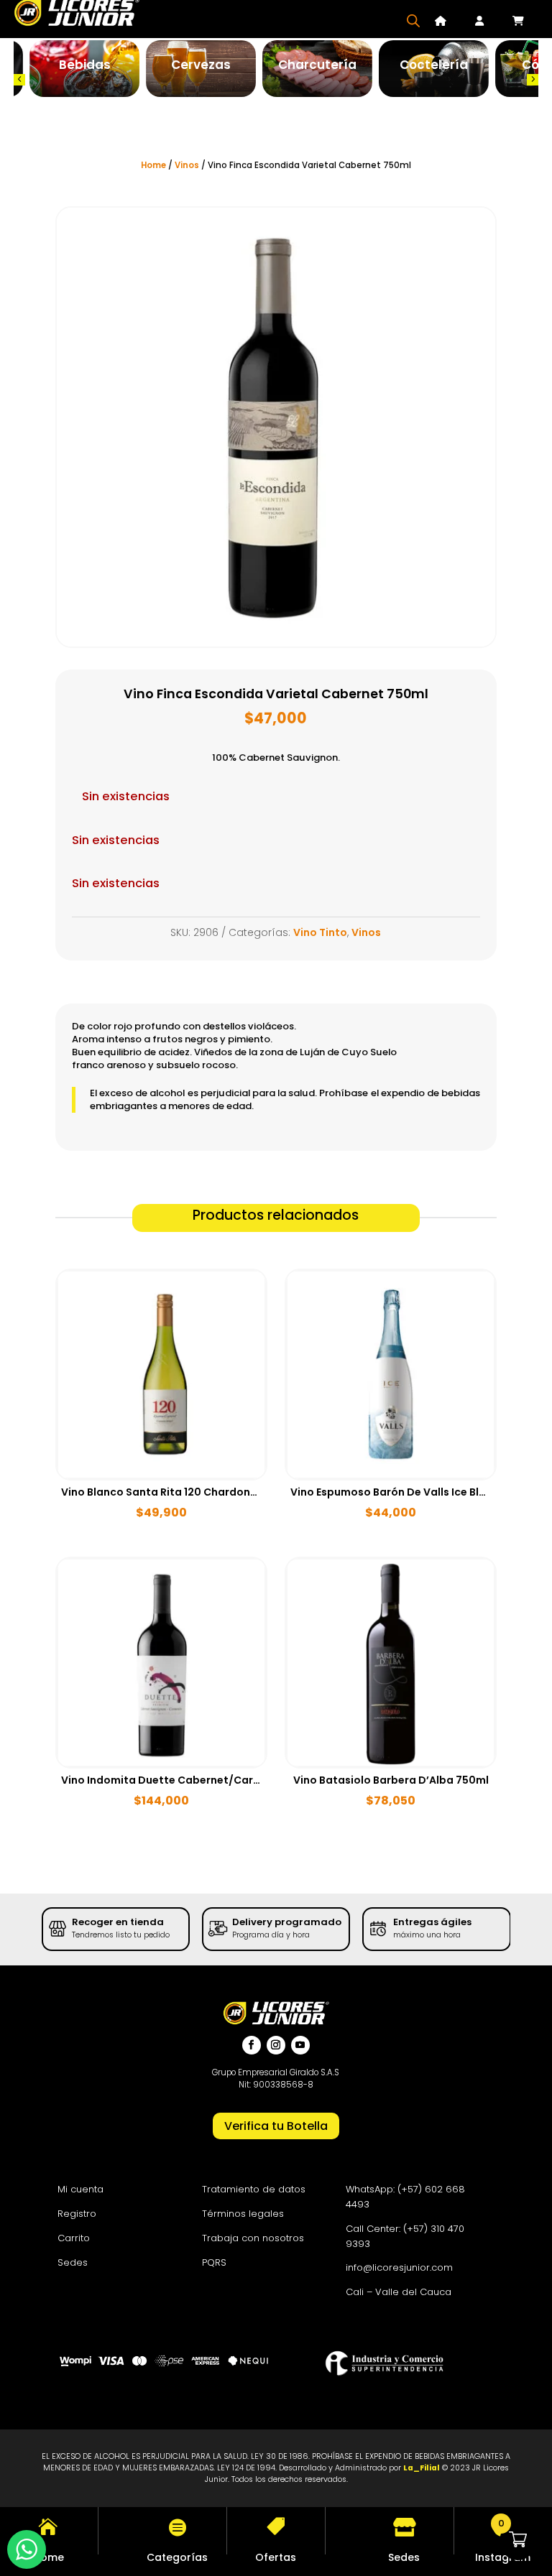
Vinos (187, 165)
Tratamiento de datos (254, 2189)
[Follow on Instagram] (276, 2045)
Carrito (74, 2238)
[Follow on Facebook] (252, 2045)
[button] (19, 80)
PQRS (214, 2262)
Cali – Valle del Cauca (399, 2292)
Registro (77, 2214)
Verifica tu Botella (276, 2126)
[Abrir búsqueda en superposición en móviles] (413, 20)
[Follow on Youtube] (300, 2045)
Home (153, 165)
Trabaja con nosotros (253, 2238)
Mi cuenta (80, 2189)
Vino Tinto (320, 932)
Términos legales (243, 2214)
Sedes (73, 2262)
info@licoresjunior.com (399, 2267)
